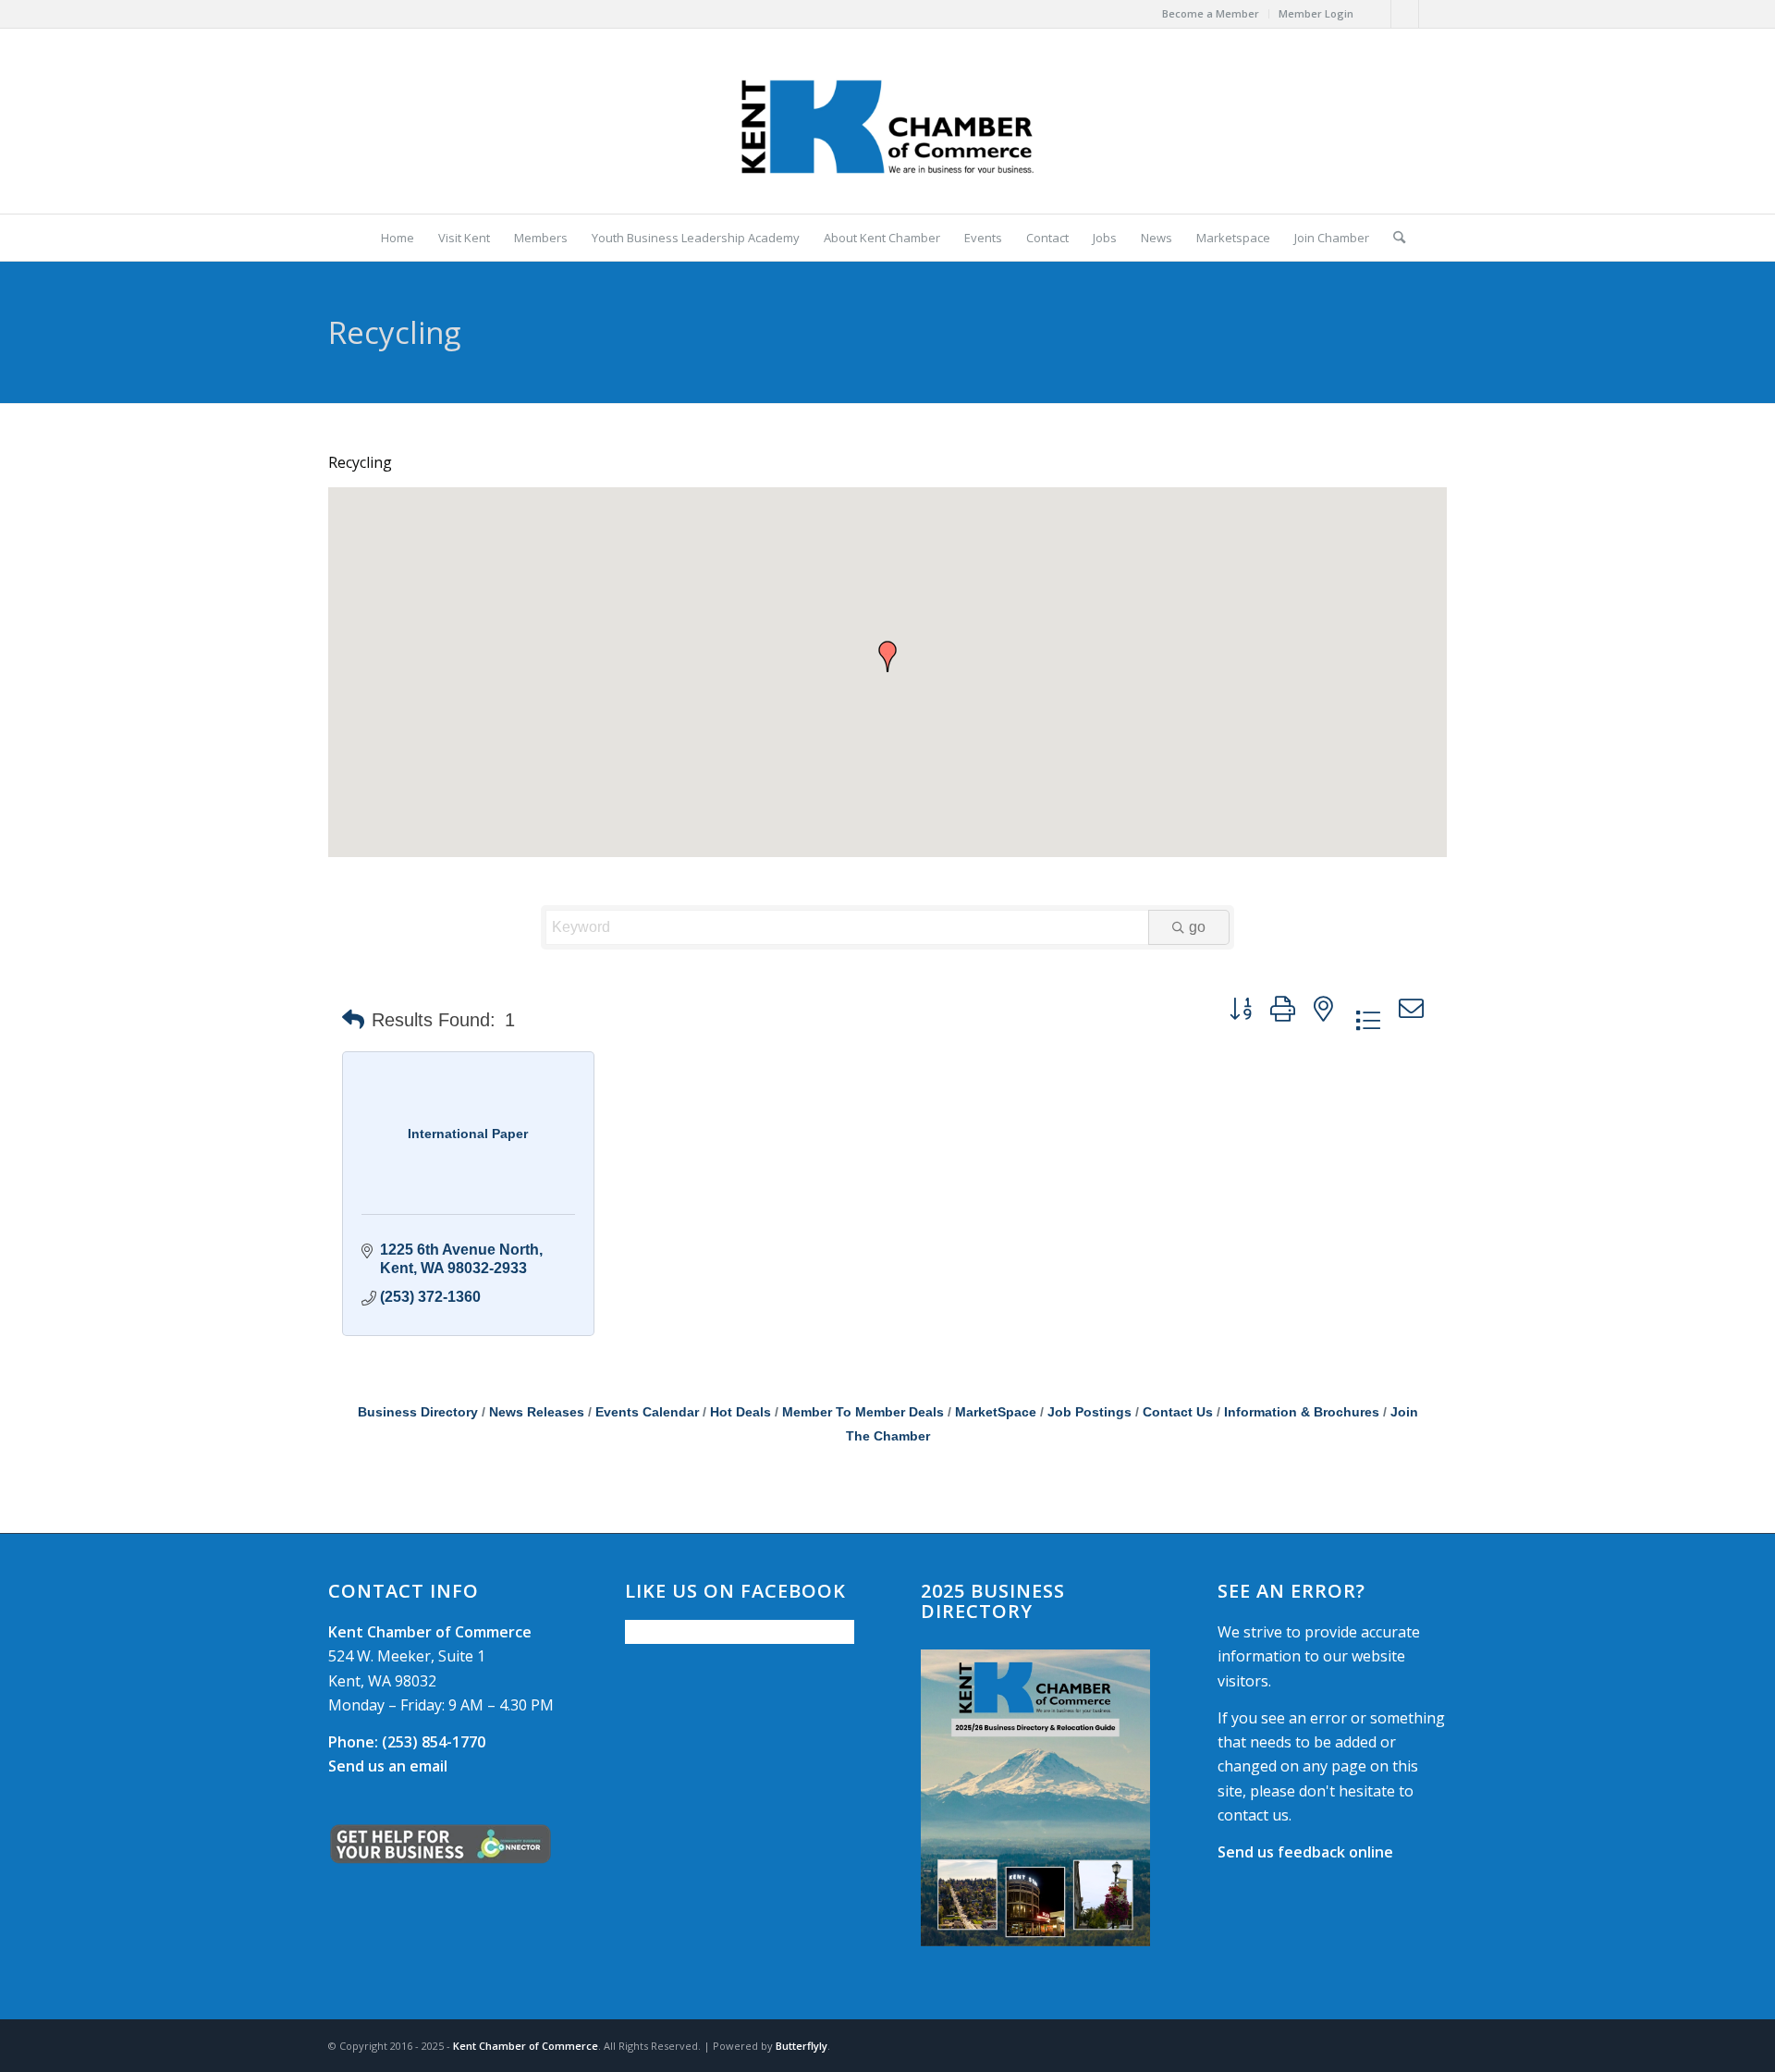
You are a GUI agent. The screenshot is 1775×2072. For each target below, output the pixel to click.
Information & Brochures (1302, 1412)
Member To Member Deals (863, 1412)
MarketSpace (996, 1412)
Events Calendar (647, 1412)
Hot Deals (741, 1412)
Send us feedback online (1305, 1852)
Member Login (1316, 13)
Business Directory (418, 1412)
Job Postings (1089, 1412)
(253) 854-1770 (407, 1742)
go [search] (1197, 927)
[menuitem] (1211, 14)
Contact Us (1178, 1412)
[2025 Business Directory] (1035, 1798)
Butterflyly (802, 2046)
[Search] (1393, 238)
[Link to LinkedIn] (1433, 14)
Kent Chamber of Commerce (526, 2046)
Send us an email (388, 1766)
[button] (887, 656)
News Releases (537, 1412)
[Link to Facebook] (1377, 14)
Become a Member (1211, 13)
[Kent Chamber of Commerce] (887, 121)
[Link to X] (1405, 14)
